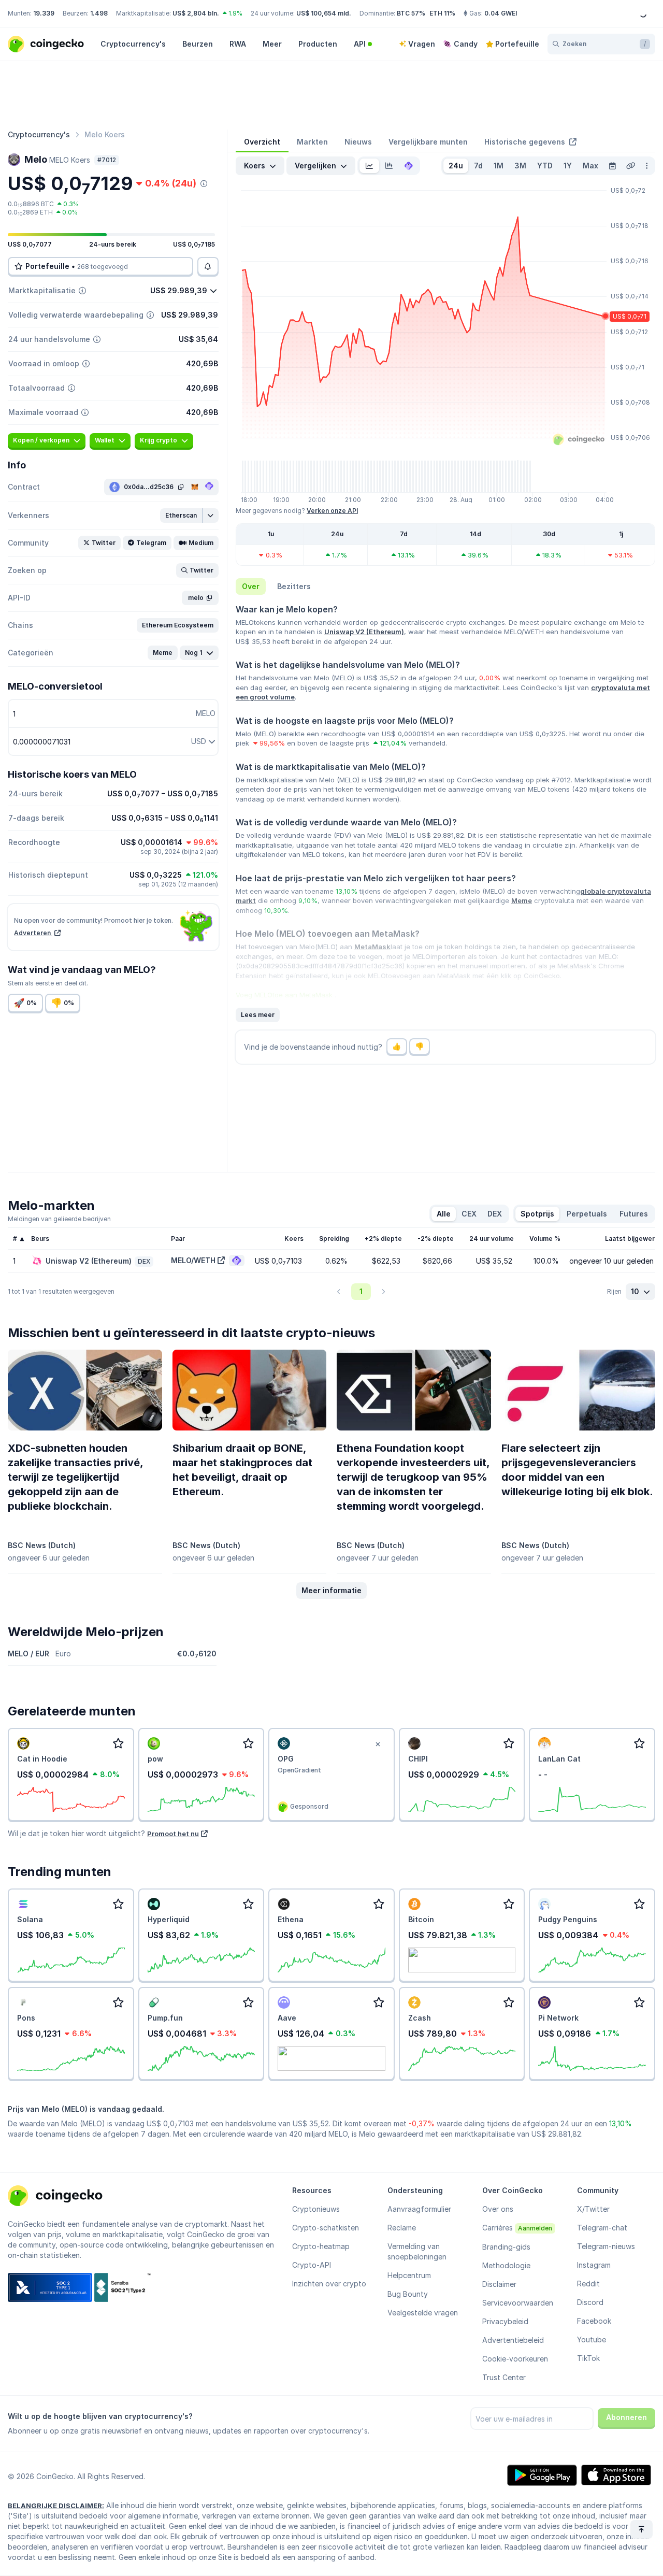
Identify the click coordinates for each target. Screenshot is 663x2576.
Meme (522, 900)
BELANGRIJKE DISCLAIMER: (56, 2506)
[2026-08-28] (612, 166)
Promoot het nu (173, 1834)
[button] (182, 516)
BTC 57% (411, 13)
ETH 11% (442, 13)
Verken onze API (332, 511)
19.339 (44, 13)
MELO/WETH (193, 1260)
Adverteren (33, 933)
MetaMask (372, 947)
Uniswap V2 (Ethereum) (364, 632)
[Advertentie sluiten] (378, 1744)
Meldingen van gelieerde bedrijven (59, 1219)
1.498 (99, 13)
